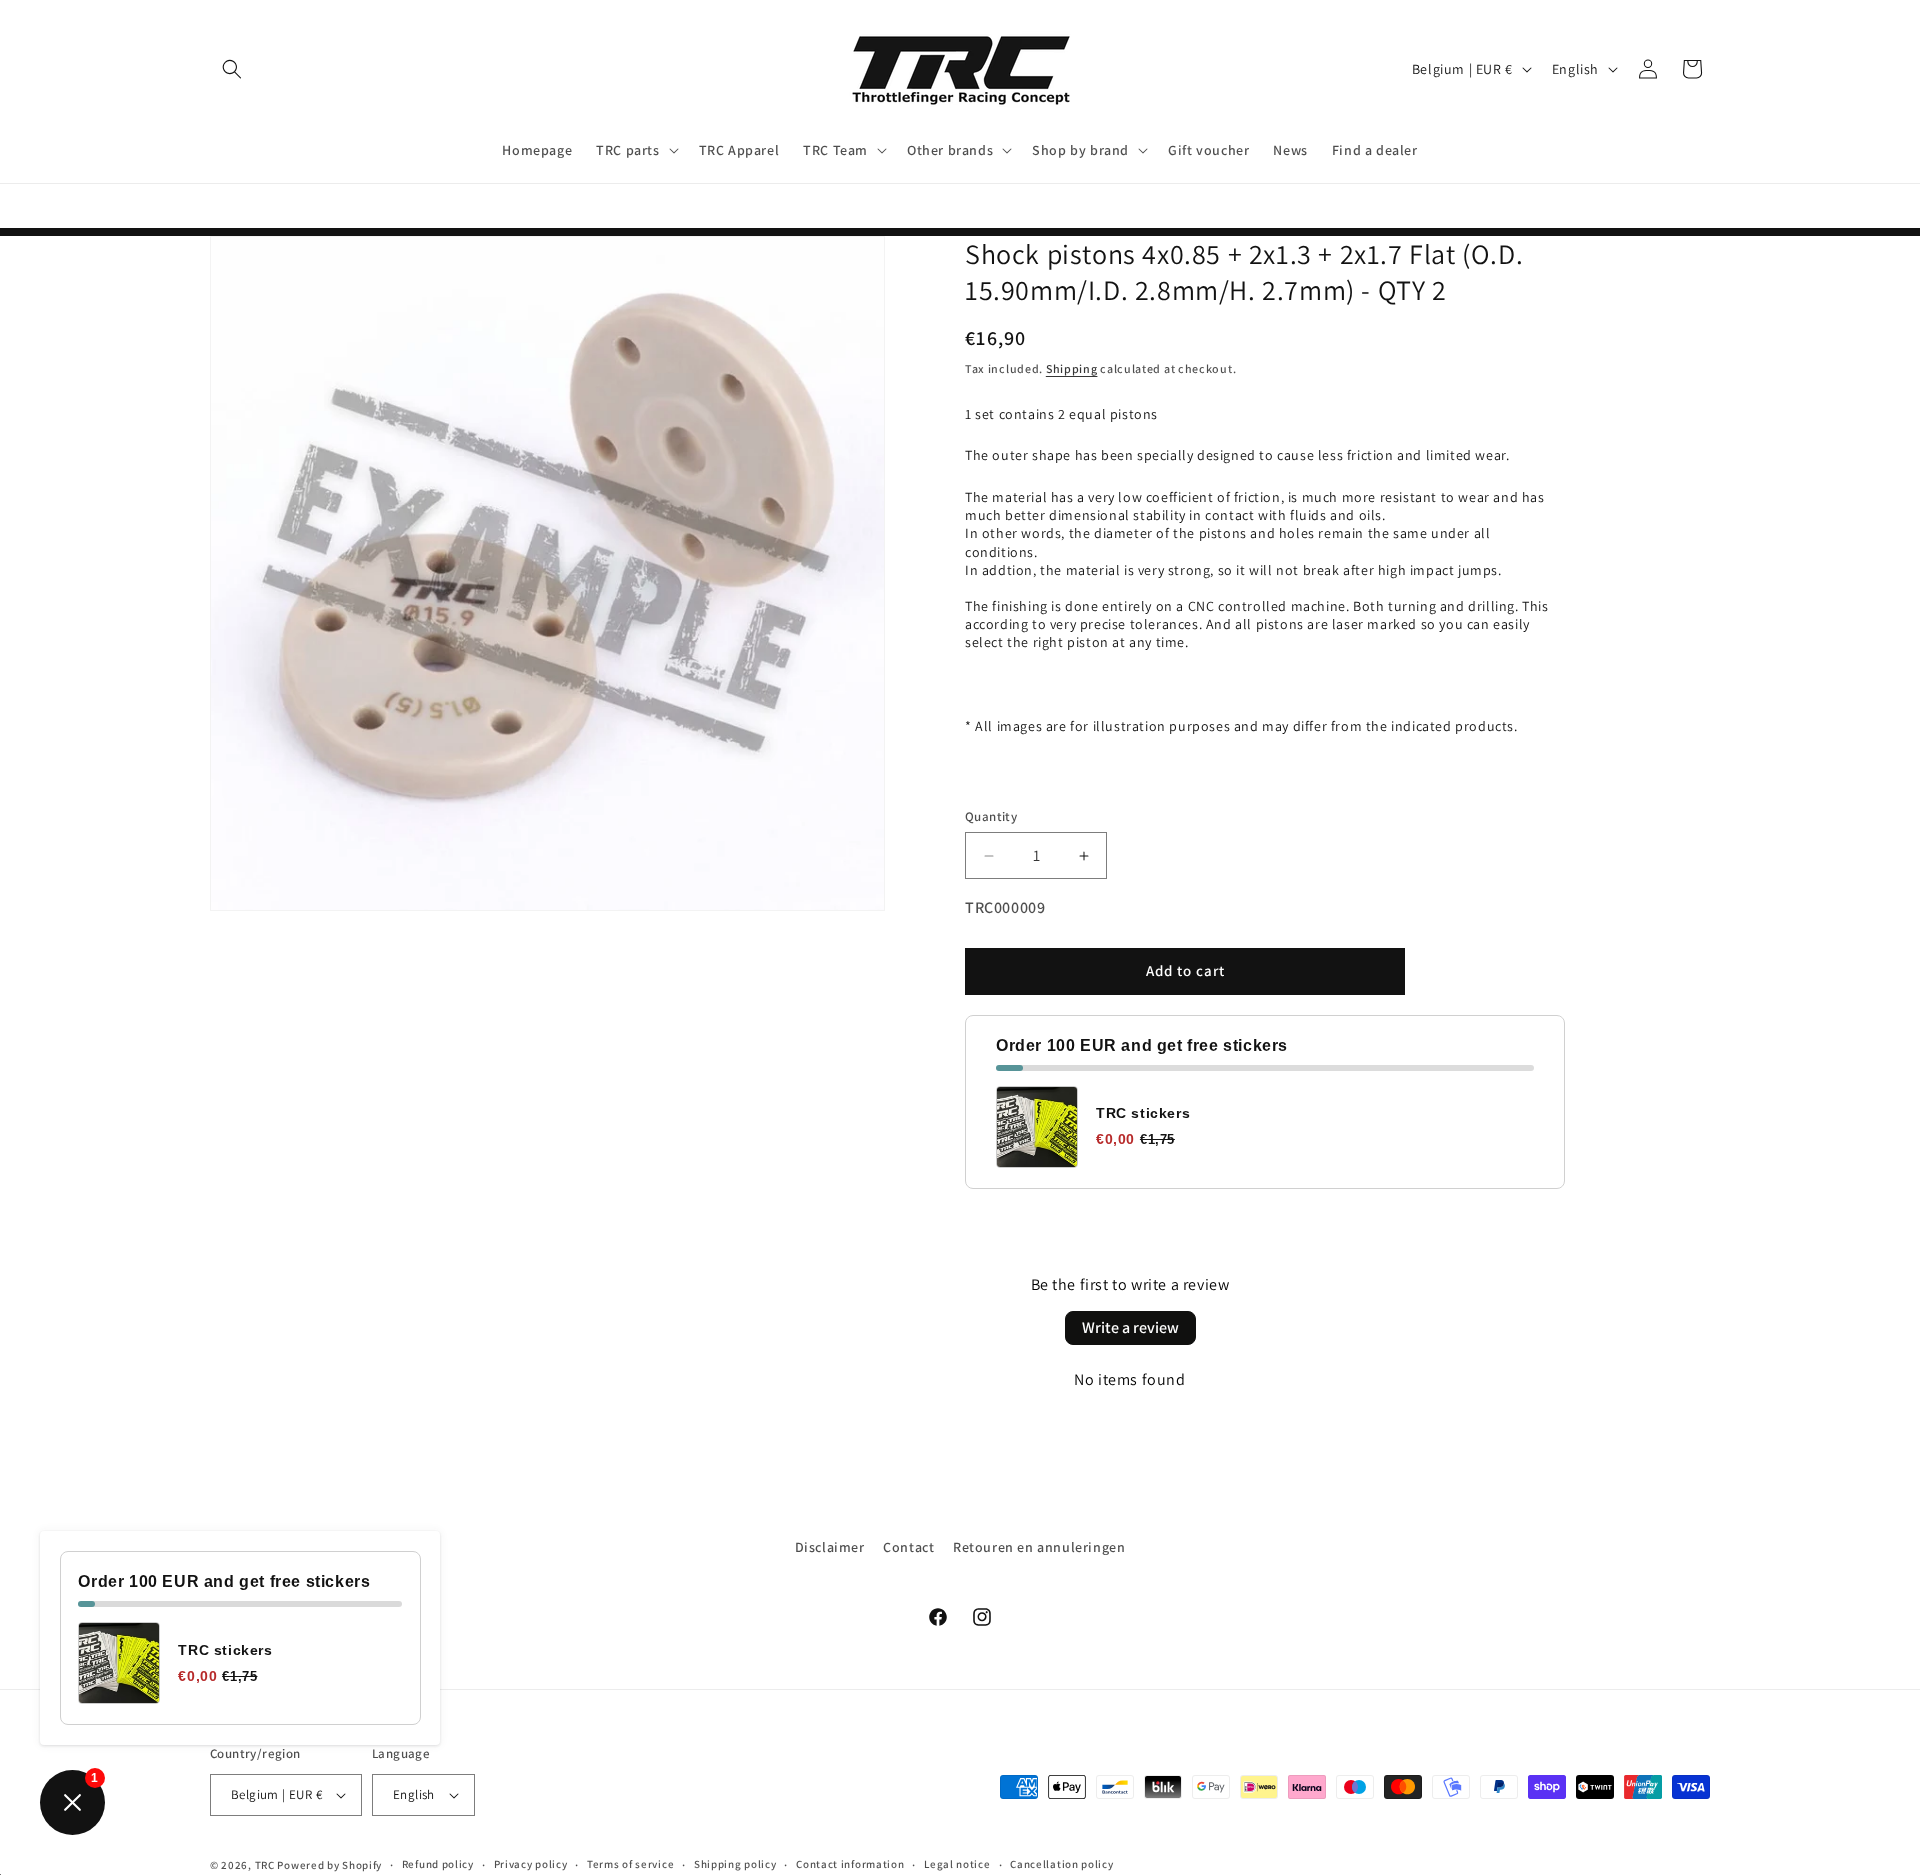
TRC (265, 1865)
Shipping (1072, 369)
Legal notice (957, 1864)
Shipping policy (735, 1864)
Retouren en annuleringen (1039, 1547)
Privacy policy (531, 1864)
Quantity (991, 816)
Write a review (1130, 1327)
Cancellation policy (1061, 1864)
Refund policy (438, 1864)
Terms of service (630, 1864)
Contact (908, 1547)
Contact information (850, 1864)
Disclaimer (830, 1547)
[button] (232, 69)
